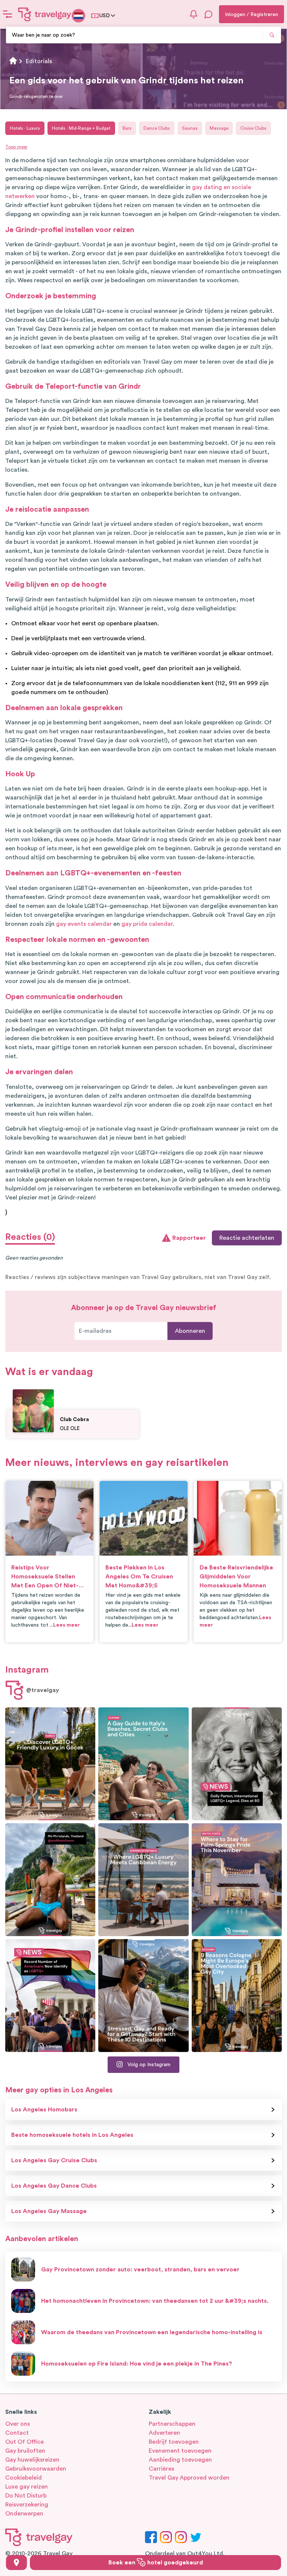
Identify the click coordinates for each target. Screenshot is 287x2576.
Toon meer (16, 147)
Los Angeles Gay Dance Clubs (54, 2186)
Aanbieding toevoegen (180, 2460)
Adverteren (164, 2433)
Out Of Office (24, 2442)
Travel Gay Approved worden (189, 2478)
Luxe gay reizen (27, 2487)
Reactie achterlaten (247, 1238)
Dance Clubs (157, 128)
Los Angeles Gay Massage (49, 2211)
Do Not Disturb (26, 2496)
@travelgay (43, 1690)
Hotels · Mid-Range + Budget (81, 128)
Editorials (39, 61)
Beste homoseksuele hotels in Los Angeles (72, 2135)
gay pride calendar (147, 924)
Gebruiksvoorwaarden (36, 2469)
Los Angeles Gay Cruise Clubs (54, 2160)
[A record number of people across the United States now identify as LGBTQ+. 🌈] (50, 1996)
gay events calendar (84, 924)
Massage (219, 128)
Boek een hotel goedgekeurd (156, 2563)
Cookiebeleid (24, 2478)
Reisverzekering (27, 2505)
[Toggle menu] (7, 14)
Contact (17, 2433)
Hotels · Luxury (25, 128)
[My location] (16, 2563)
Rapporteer (189, 1238)
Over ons (18, 2424)
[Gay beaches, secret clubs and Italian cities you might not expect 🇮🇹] (143, 1764)
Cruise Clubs (253, 128)
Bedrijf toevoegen (174, 2442)
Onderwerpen (24, 2514)
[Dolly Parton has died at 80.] (237, 1764)
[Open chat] (209, 14)
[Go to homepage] (45, 14)
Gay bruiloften (25, 2451)
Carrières (161, 2469)
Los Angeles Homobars (44, 2110)
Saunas (190, 128)
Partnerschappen (172, 2424)
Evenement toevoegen (180, 2451)
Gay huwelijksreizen (32, 2460)
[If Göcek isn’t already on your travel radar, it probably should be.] (50, 1764)
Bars (127, 128)
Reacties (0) (30, 1237)
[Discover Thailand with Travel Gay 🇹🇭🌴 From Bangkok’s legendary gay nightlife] (50, 1880)
